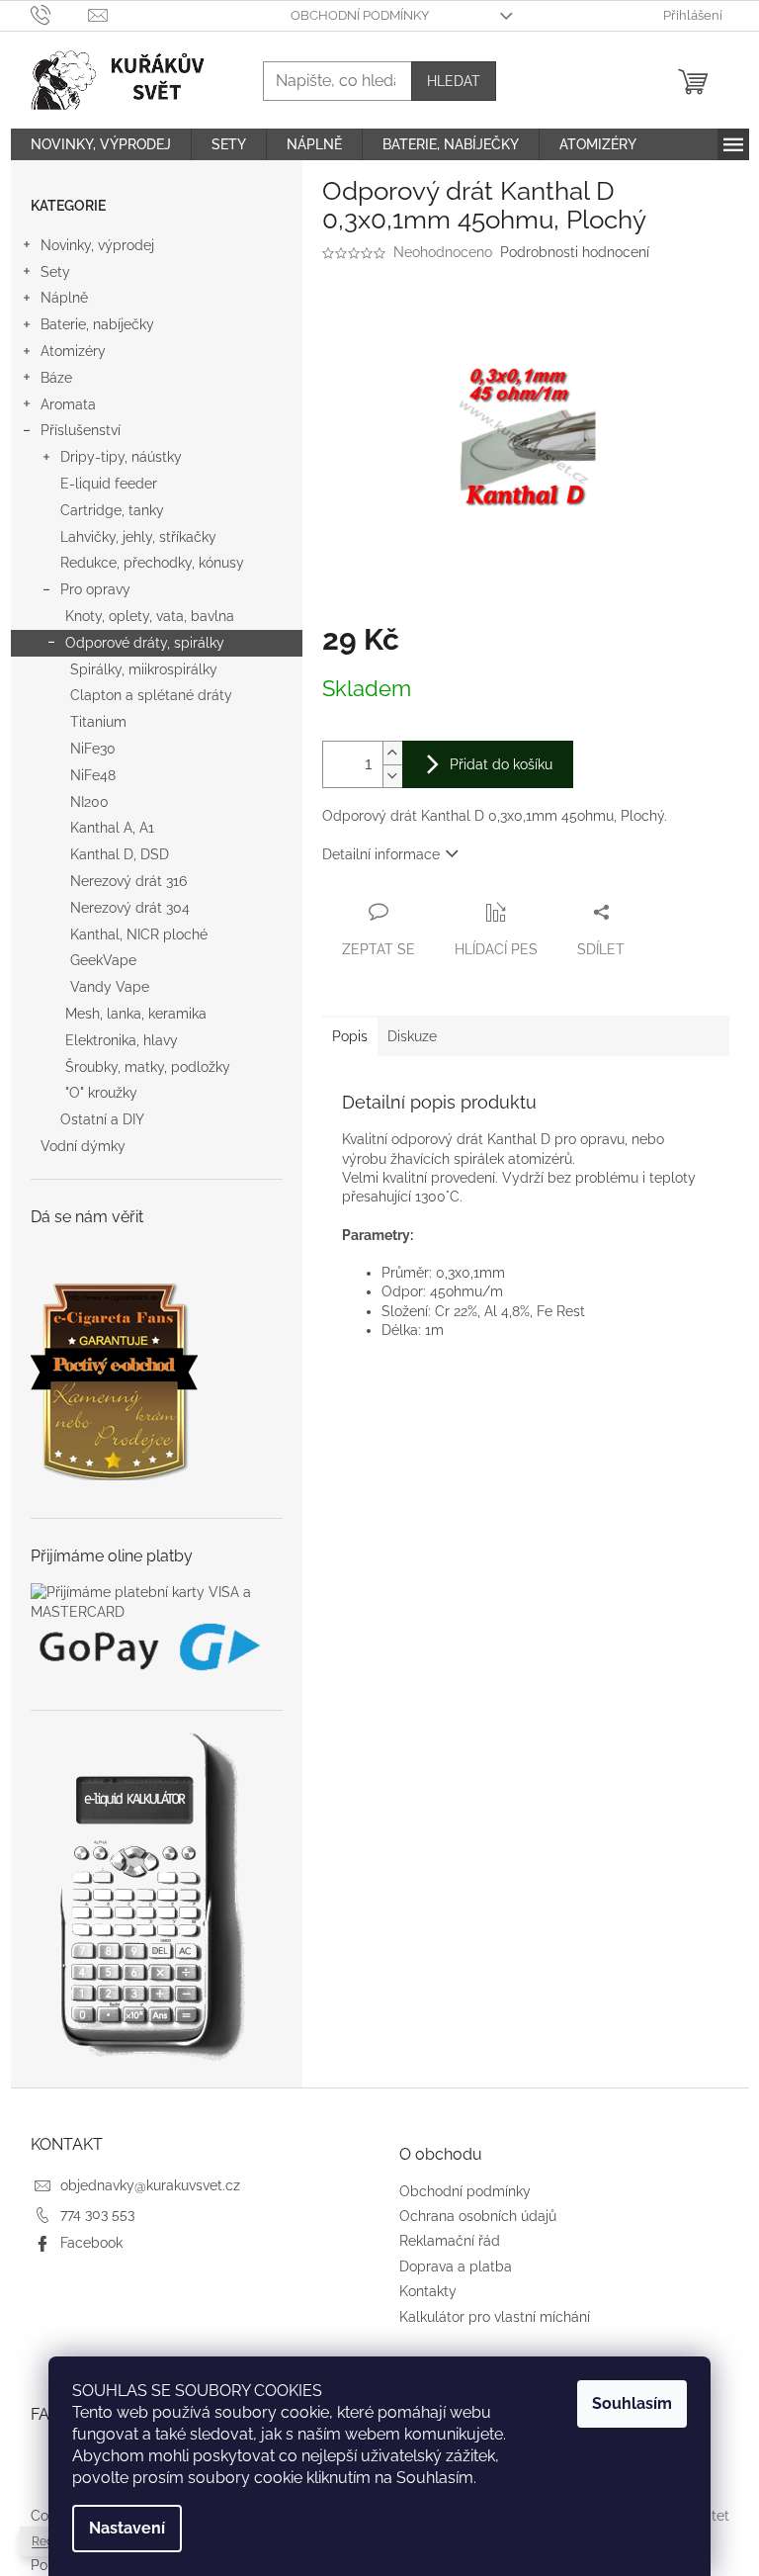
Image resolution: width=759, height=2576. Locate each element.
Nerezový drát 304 (130, 908)
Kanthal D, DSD (120, 854)
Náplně (64, 298)
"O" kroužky (101, 1093)
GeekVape (103, 960)
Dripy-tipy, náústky (121, 457)
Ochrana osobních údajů (478, 2216)
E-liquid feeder (109, 484)
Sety (55, 272)
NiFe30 (93, 749)
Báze (56, 378)
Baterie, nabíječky (97, 324)
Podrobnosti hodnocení (575, 252)
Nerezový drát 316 (128, 881)
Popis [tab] (350, 1036)
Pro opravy (95, 589)
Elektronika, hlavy (122, 1040)
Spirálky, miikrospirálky (144, 669)
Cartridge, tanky (112, 510)
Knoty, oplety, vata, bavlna (150, 616)
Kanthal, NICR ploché (139, 934)
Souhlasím (632, 2403)
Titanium (98, 722)
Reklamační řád (450, 2241)
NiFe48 (93, 775)
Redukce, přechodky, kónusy (152, 563)
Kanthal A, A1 (112, 828)
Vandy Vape (110, 987)
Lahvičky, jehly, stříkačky (138, 537)
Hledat (454, 81)
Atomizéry (73, 351)
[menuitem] (101, 144)
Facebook (91, 2243)
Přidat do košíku (501, 764)
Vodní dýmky (83, 1146)
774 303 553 (97, 2214)
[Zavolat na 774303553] (60, 14)
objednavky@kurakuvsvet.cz (150, 2185)
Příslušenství (81, 430)
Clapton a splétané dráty (151, 695)
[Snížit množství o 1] (392, 776)
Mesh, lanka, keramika (136, 1014)
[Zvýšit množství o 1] (392, 753)
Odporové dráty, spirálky (145, 643)
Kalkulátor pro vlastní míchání (495, 2317)
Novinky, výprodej (97, 245)
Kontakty (428, 2291)
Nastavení (127, 2528)
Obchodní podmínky (360, 15)
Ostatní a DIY (102, 1119)
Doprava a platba (456, 2266)
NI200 (89, 802)
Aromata (68, 404)
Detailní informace (381, 854)
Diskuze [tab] (412, 1036)
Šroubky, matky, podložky (148, 1067)
